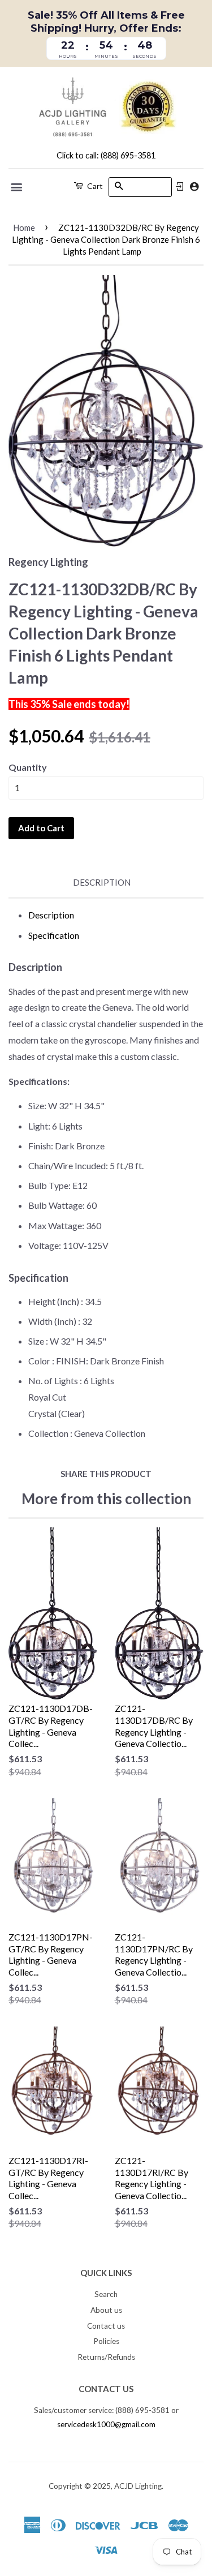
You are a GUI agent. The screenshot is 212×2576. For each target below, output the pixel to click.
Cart (94, 186)
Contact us (106, 2326)
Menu (17, 187)
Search (106, 2294)
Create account (194, 186)
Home (24, 227)
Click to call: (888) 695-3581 (106, 155)
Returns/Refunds (106, 2357)
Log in (180, 187)
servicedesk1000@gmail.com (106, 2424)
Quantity (28, 767)
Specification (54, 935)
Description (102, 882)
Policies (106, 2341)
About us (106, 2310)
